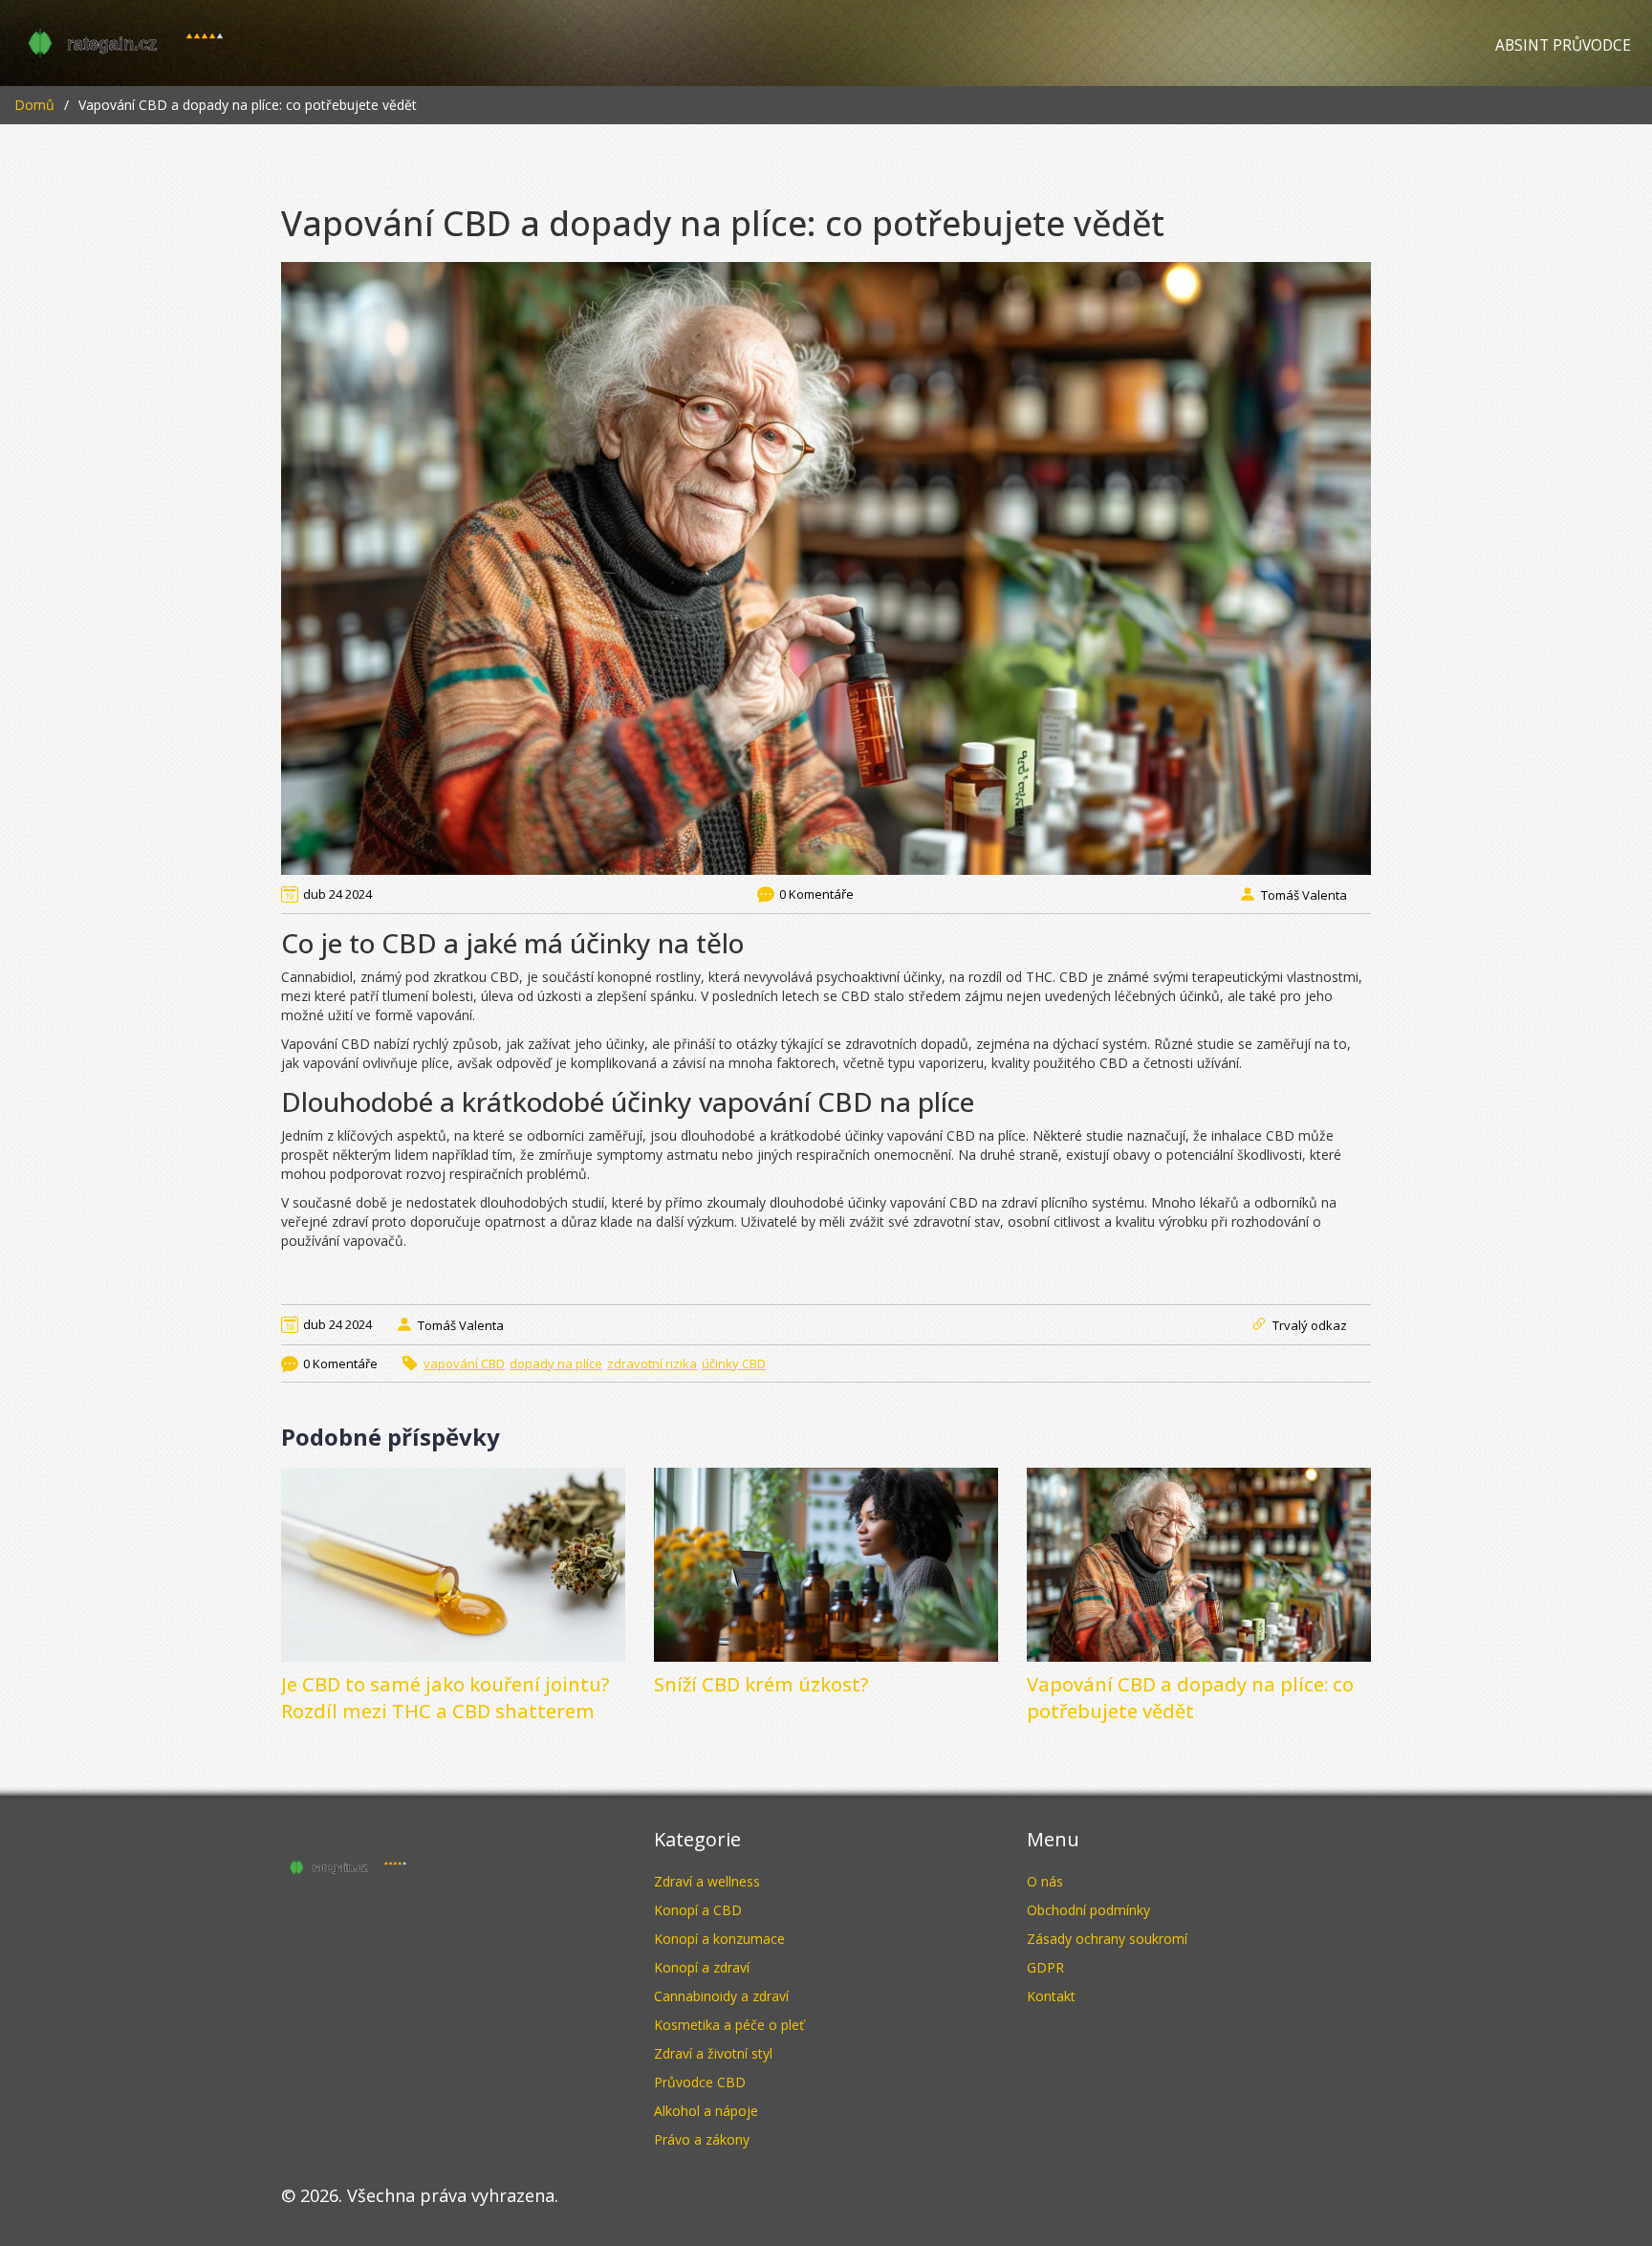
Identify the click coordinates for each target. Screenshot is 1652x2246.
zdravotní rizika (652, 1363)
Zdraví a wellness (707, 1881)
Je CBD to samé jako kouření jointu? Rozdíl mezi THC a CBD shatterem (446, 1698)
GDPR (1045, 1967)
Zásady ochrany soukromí (1107, 1939)
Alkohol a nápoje (706, 2111)
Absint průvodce (1563, 45)
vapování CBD (464, 1363)
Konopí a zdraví (702, 1967)
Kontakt (1051, 1996)
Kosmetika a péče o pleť (729, 2025)
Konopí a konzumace (719, 1939)
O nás (1045, 1881)
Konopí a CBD (698, 1910)
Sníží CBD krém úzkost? (761, 1684)
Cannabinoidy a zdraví (721, 1996)
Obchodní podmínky (1088, 1910)
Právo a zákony (702, 2139)
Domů (34, 105)
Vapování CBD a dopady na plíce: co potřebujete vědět (1190, 1698)
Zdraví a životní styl (713, 2053)
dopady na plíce (556, 1363)
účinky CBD (734, 1363)
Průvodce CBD (700, 2082)
